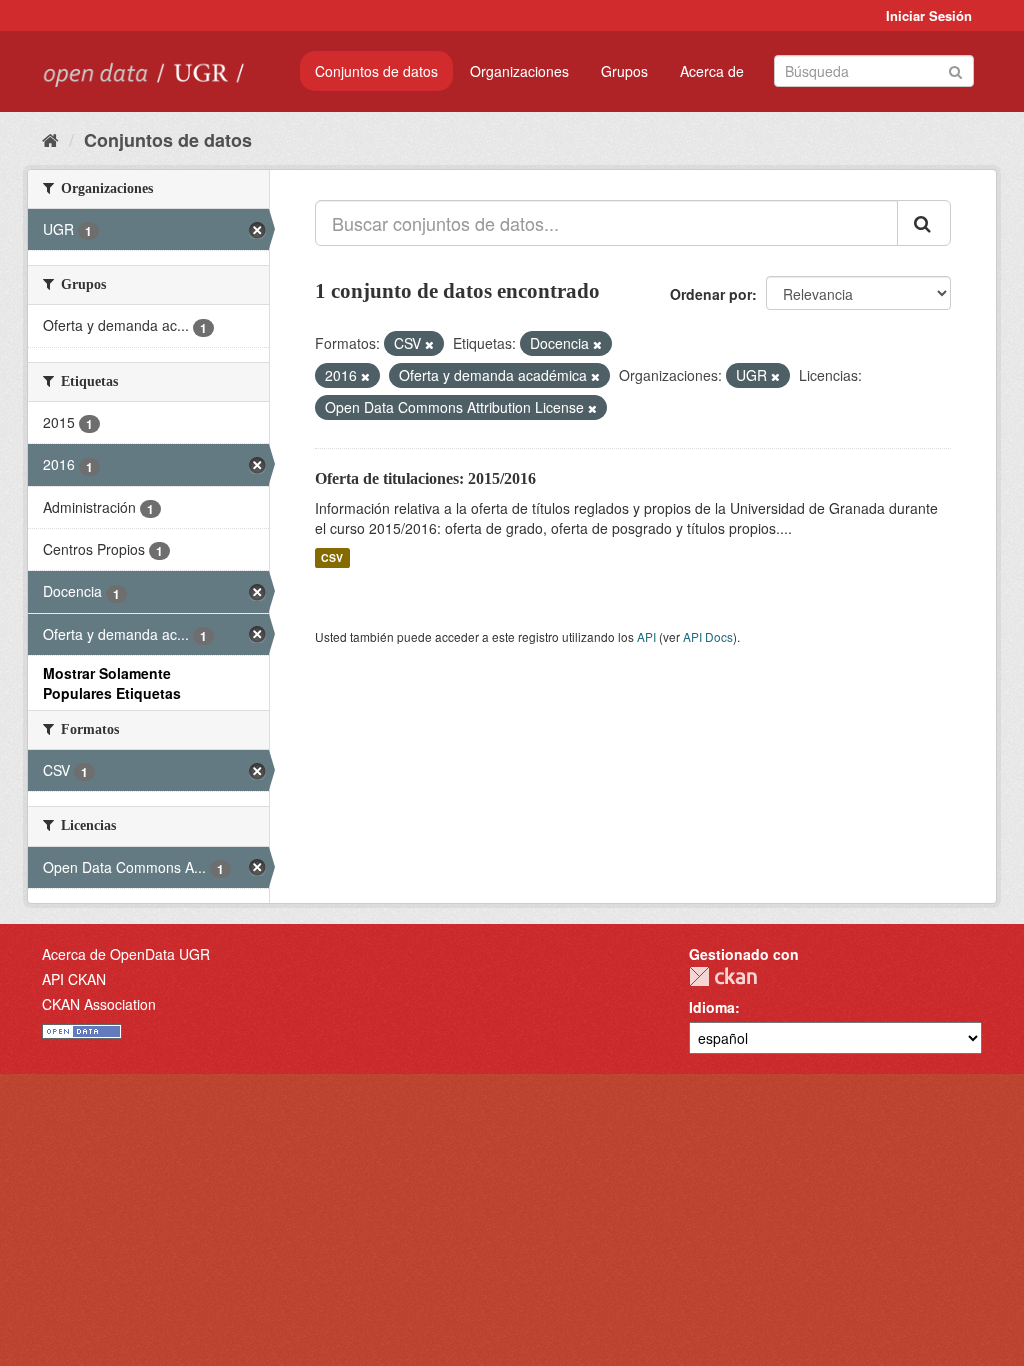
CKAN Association (99, 1004)
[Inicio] (50, 139)
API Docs (708, 636)
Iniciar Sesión (929, 15)
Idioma (712, 1007)
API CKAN (74, 979)
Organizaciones (519, 71)
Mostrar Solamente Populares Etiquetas (112, 683)
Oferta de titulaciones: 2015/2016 (425, 478)
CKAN (723, 976)
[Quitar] (429, 344)
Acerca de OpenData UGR (126, 954)
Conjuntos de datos (376, 71)
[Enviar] (955, 69)
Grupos (624, 71)
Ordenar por (711, 294)
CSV (332, 557)
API (646, 636)
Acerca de (712, 71)
